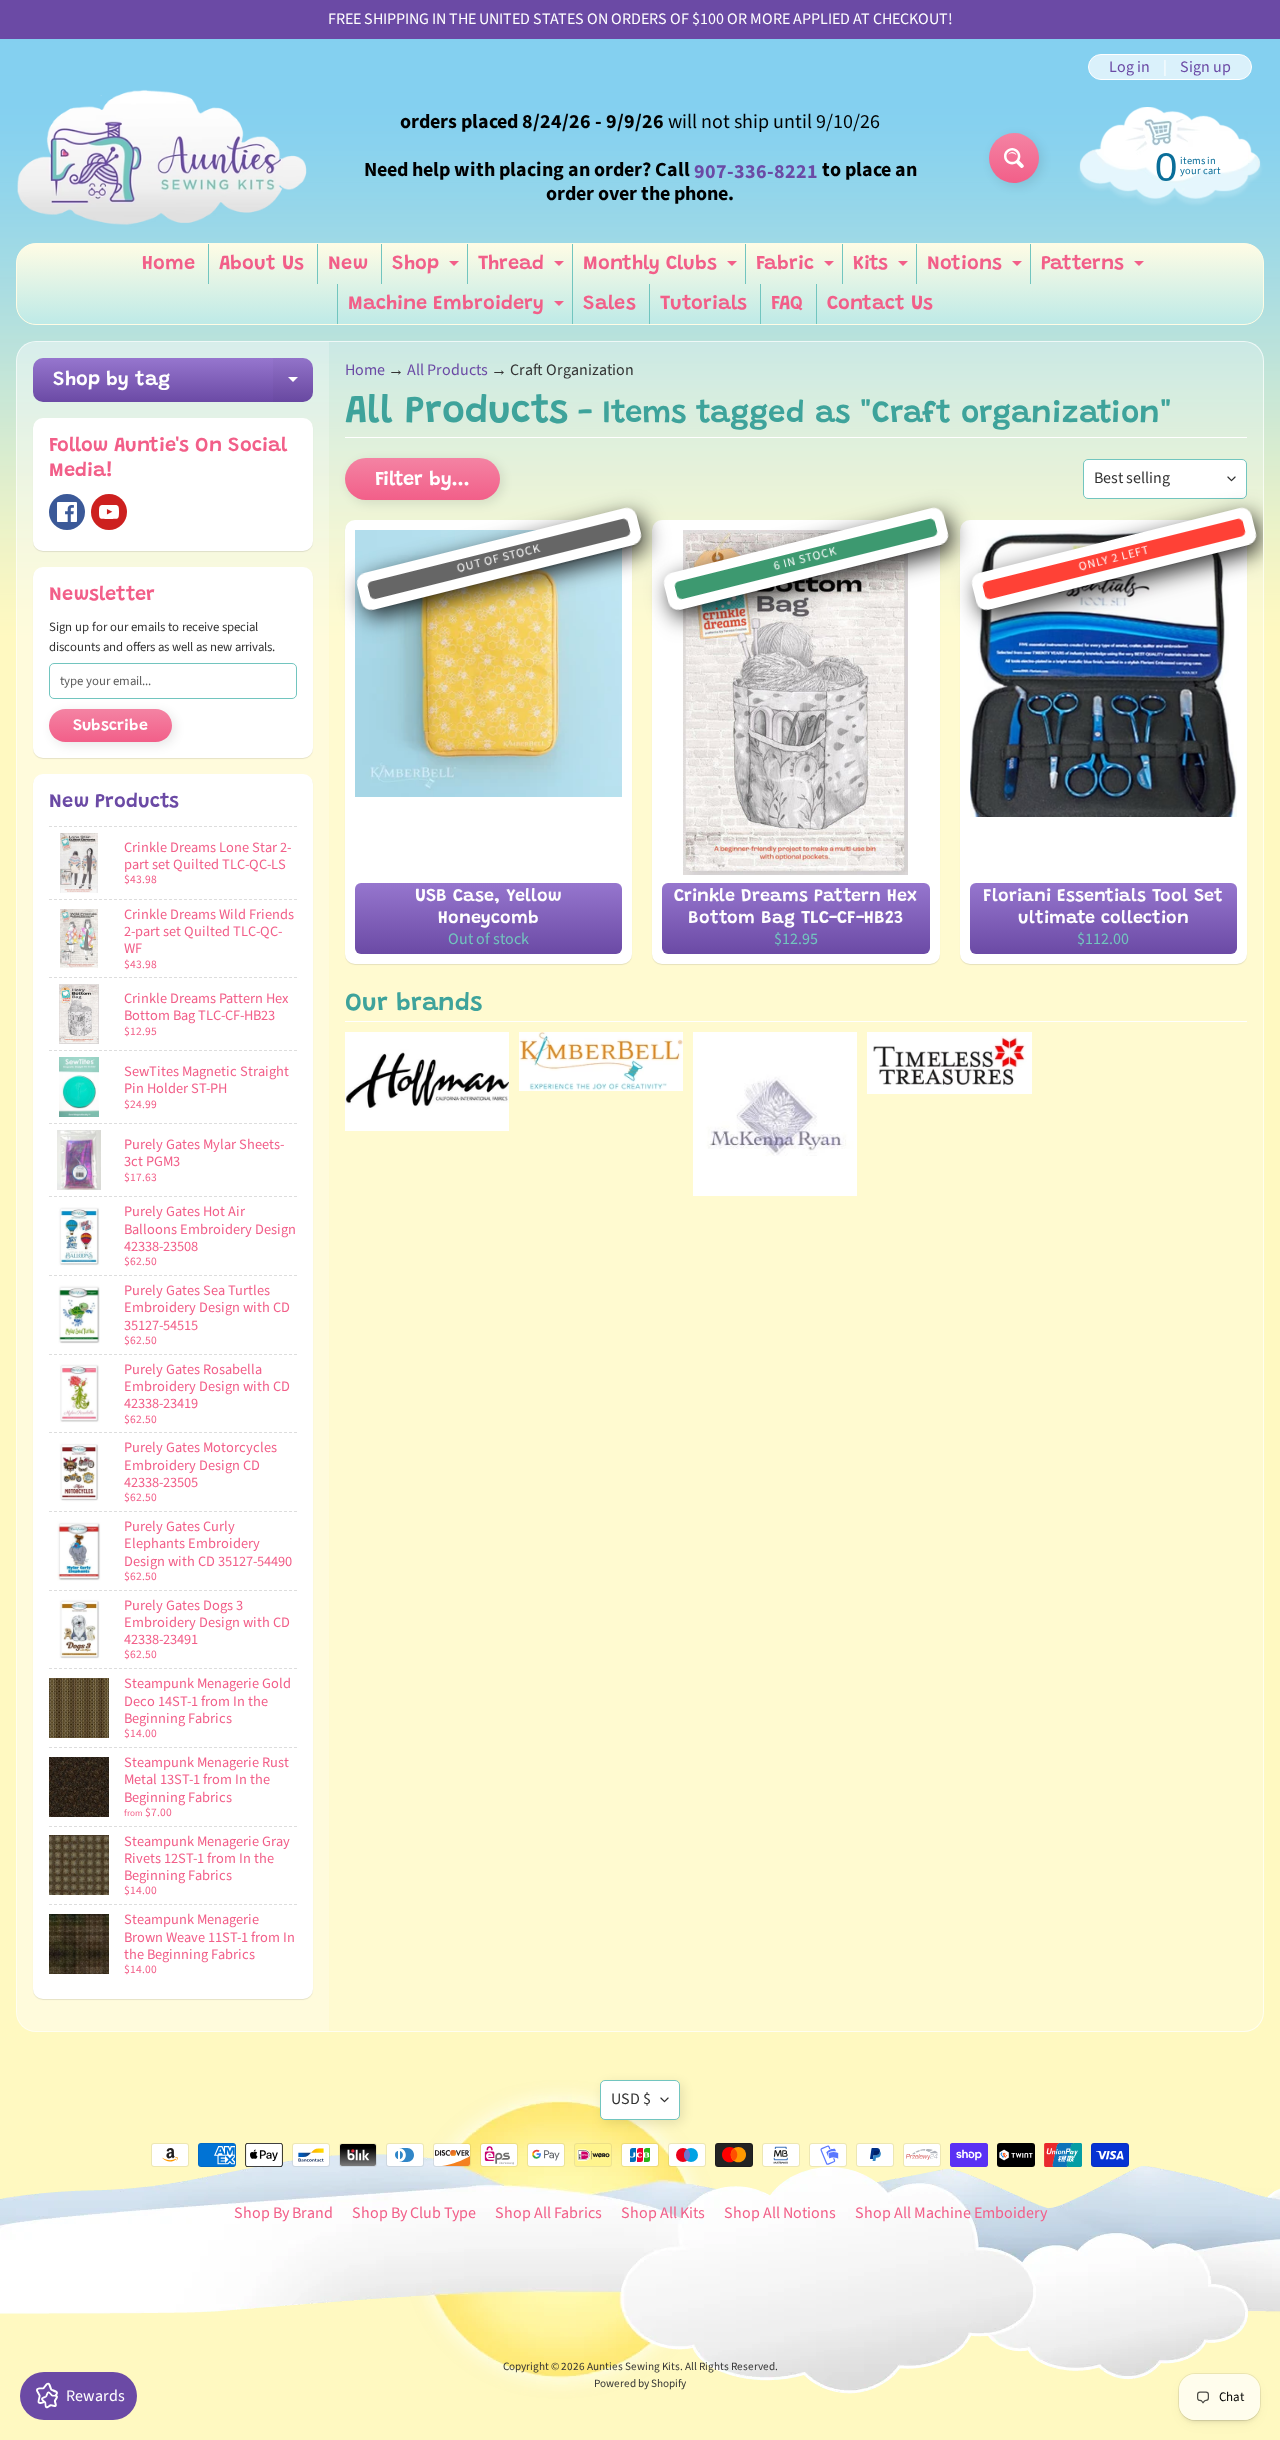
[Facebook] (67, 512)
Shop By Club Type (414, 2213)
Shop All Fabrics (548, 2213)
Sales (609, 304)
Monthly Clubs (662, 269)
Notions (977, 269)
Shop (428, 269)
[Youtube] (109, 512)
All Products (447, 370)
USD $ (631, 2099)
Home (168, 264)
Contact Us (880, 304)
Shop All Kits (663, 2213)
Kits (883, 269)
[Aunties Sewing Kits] (166, 158)
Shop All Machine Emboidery (951, 2213)
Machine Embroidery (458, 309)
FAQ (787, 304)
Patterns (1095, 269)
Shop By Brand (283, 2213)
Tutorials (703, 304)
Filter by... (422, 480)
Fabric (797, 269)
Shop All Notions (780, 2213)
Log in (1129, 67)
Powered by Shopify (640, 2383)
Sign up (1205, 67)
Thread (523, 269)
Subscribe (110, 726)
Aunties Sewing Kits (633, 2366)
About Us (261, 264)
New (348, 264)
